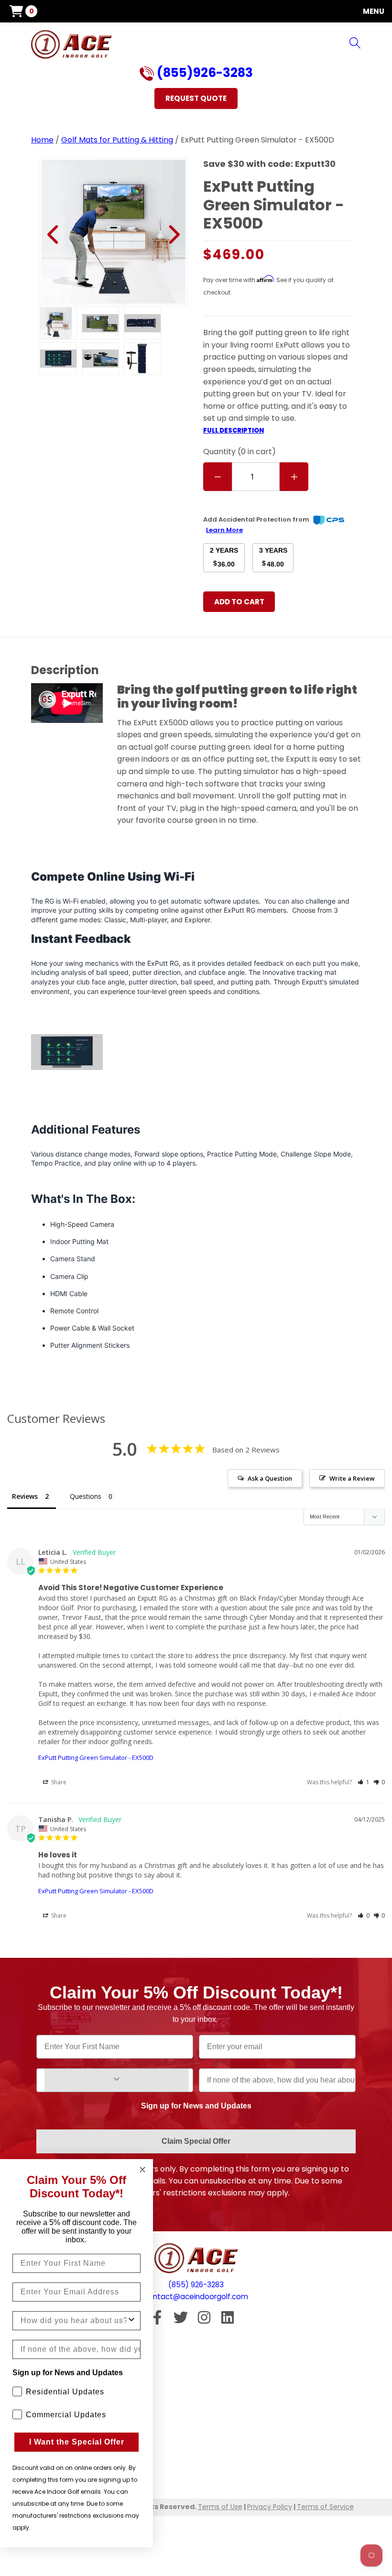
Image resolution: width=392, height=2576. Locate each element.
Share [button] (58, 1782)
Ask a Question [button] (270, 1478)
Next (173, 235)
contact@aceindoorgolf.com (196, 2297)
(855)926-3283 (203, 74)
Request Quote (196, 98)
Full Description (234, 431)
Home (42, 140)
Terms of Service (325, 2507)
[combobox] (74, 2321)
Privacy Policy (270, 2507)
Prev (54, 235)
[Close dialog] (142, 2170)
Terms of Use (220, 2507)
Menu (374, 11)
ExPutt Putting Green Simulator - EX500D (96, 1757)
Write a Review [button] (352, 1478)
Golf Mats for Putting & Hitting (117, 140)
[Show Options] (117, 2080)
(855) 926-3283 (196, 2285)
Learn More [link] (224, 530)
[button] (364, 1782)
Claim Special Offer (196, 2141)
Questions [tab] (86, 1496)
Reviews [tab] (25, 1496)
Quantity (240, 452)
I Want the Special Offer (77, 2442)
